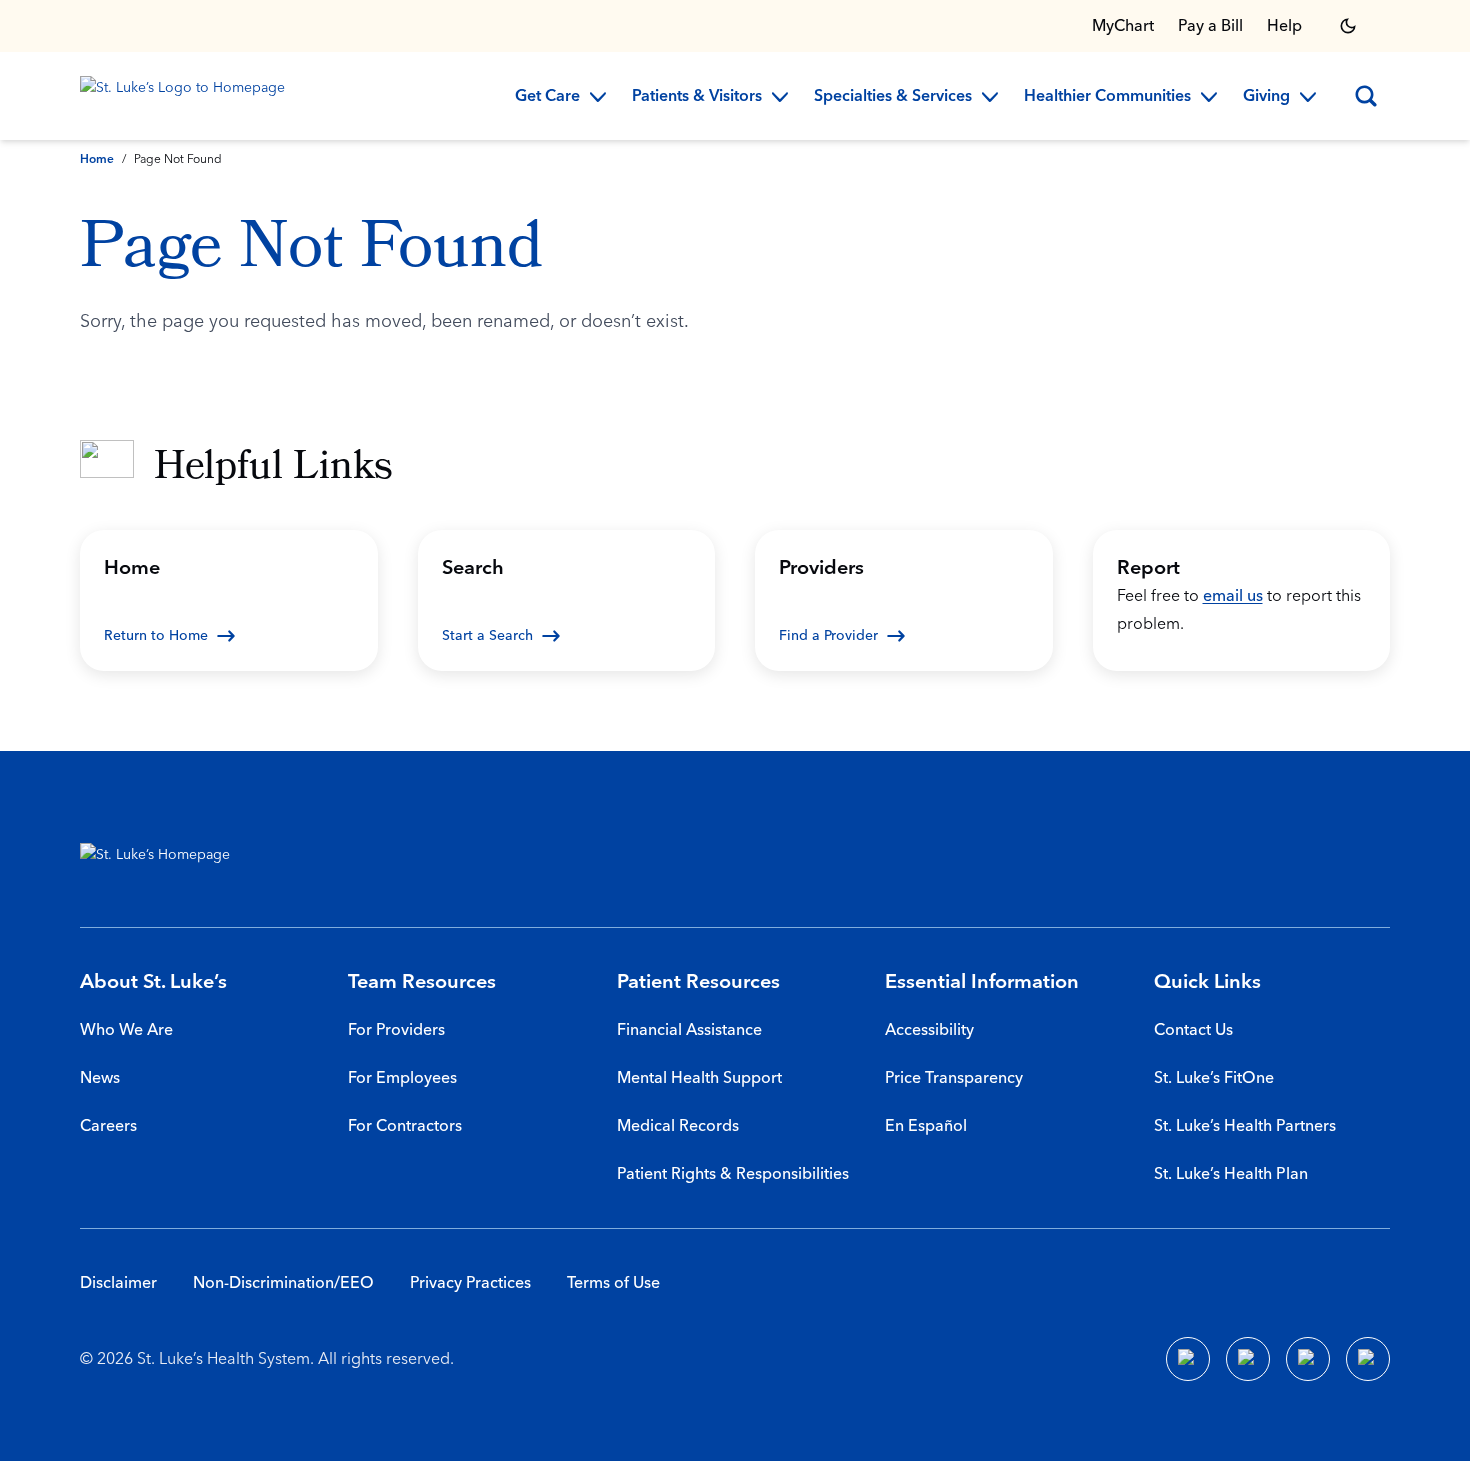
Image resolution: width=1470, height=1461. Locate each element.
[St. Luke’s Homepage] (165, 859)
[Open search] (1366, 96)
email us (1233, 596)
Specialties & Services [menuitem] (893, 97)
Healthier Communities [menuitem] (1107, 97)
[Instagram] (1368, 1359)
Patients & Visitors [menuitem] (697, 97)
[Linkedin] (1248, 1359)
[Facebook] (1188, 1359)
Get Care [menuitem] (547, 97)
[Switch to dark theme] (1348, 26)
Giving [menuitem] (1266, 97)
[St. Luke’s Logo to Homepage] (186, 96)
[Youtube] (1308, 1359)
